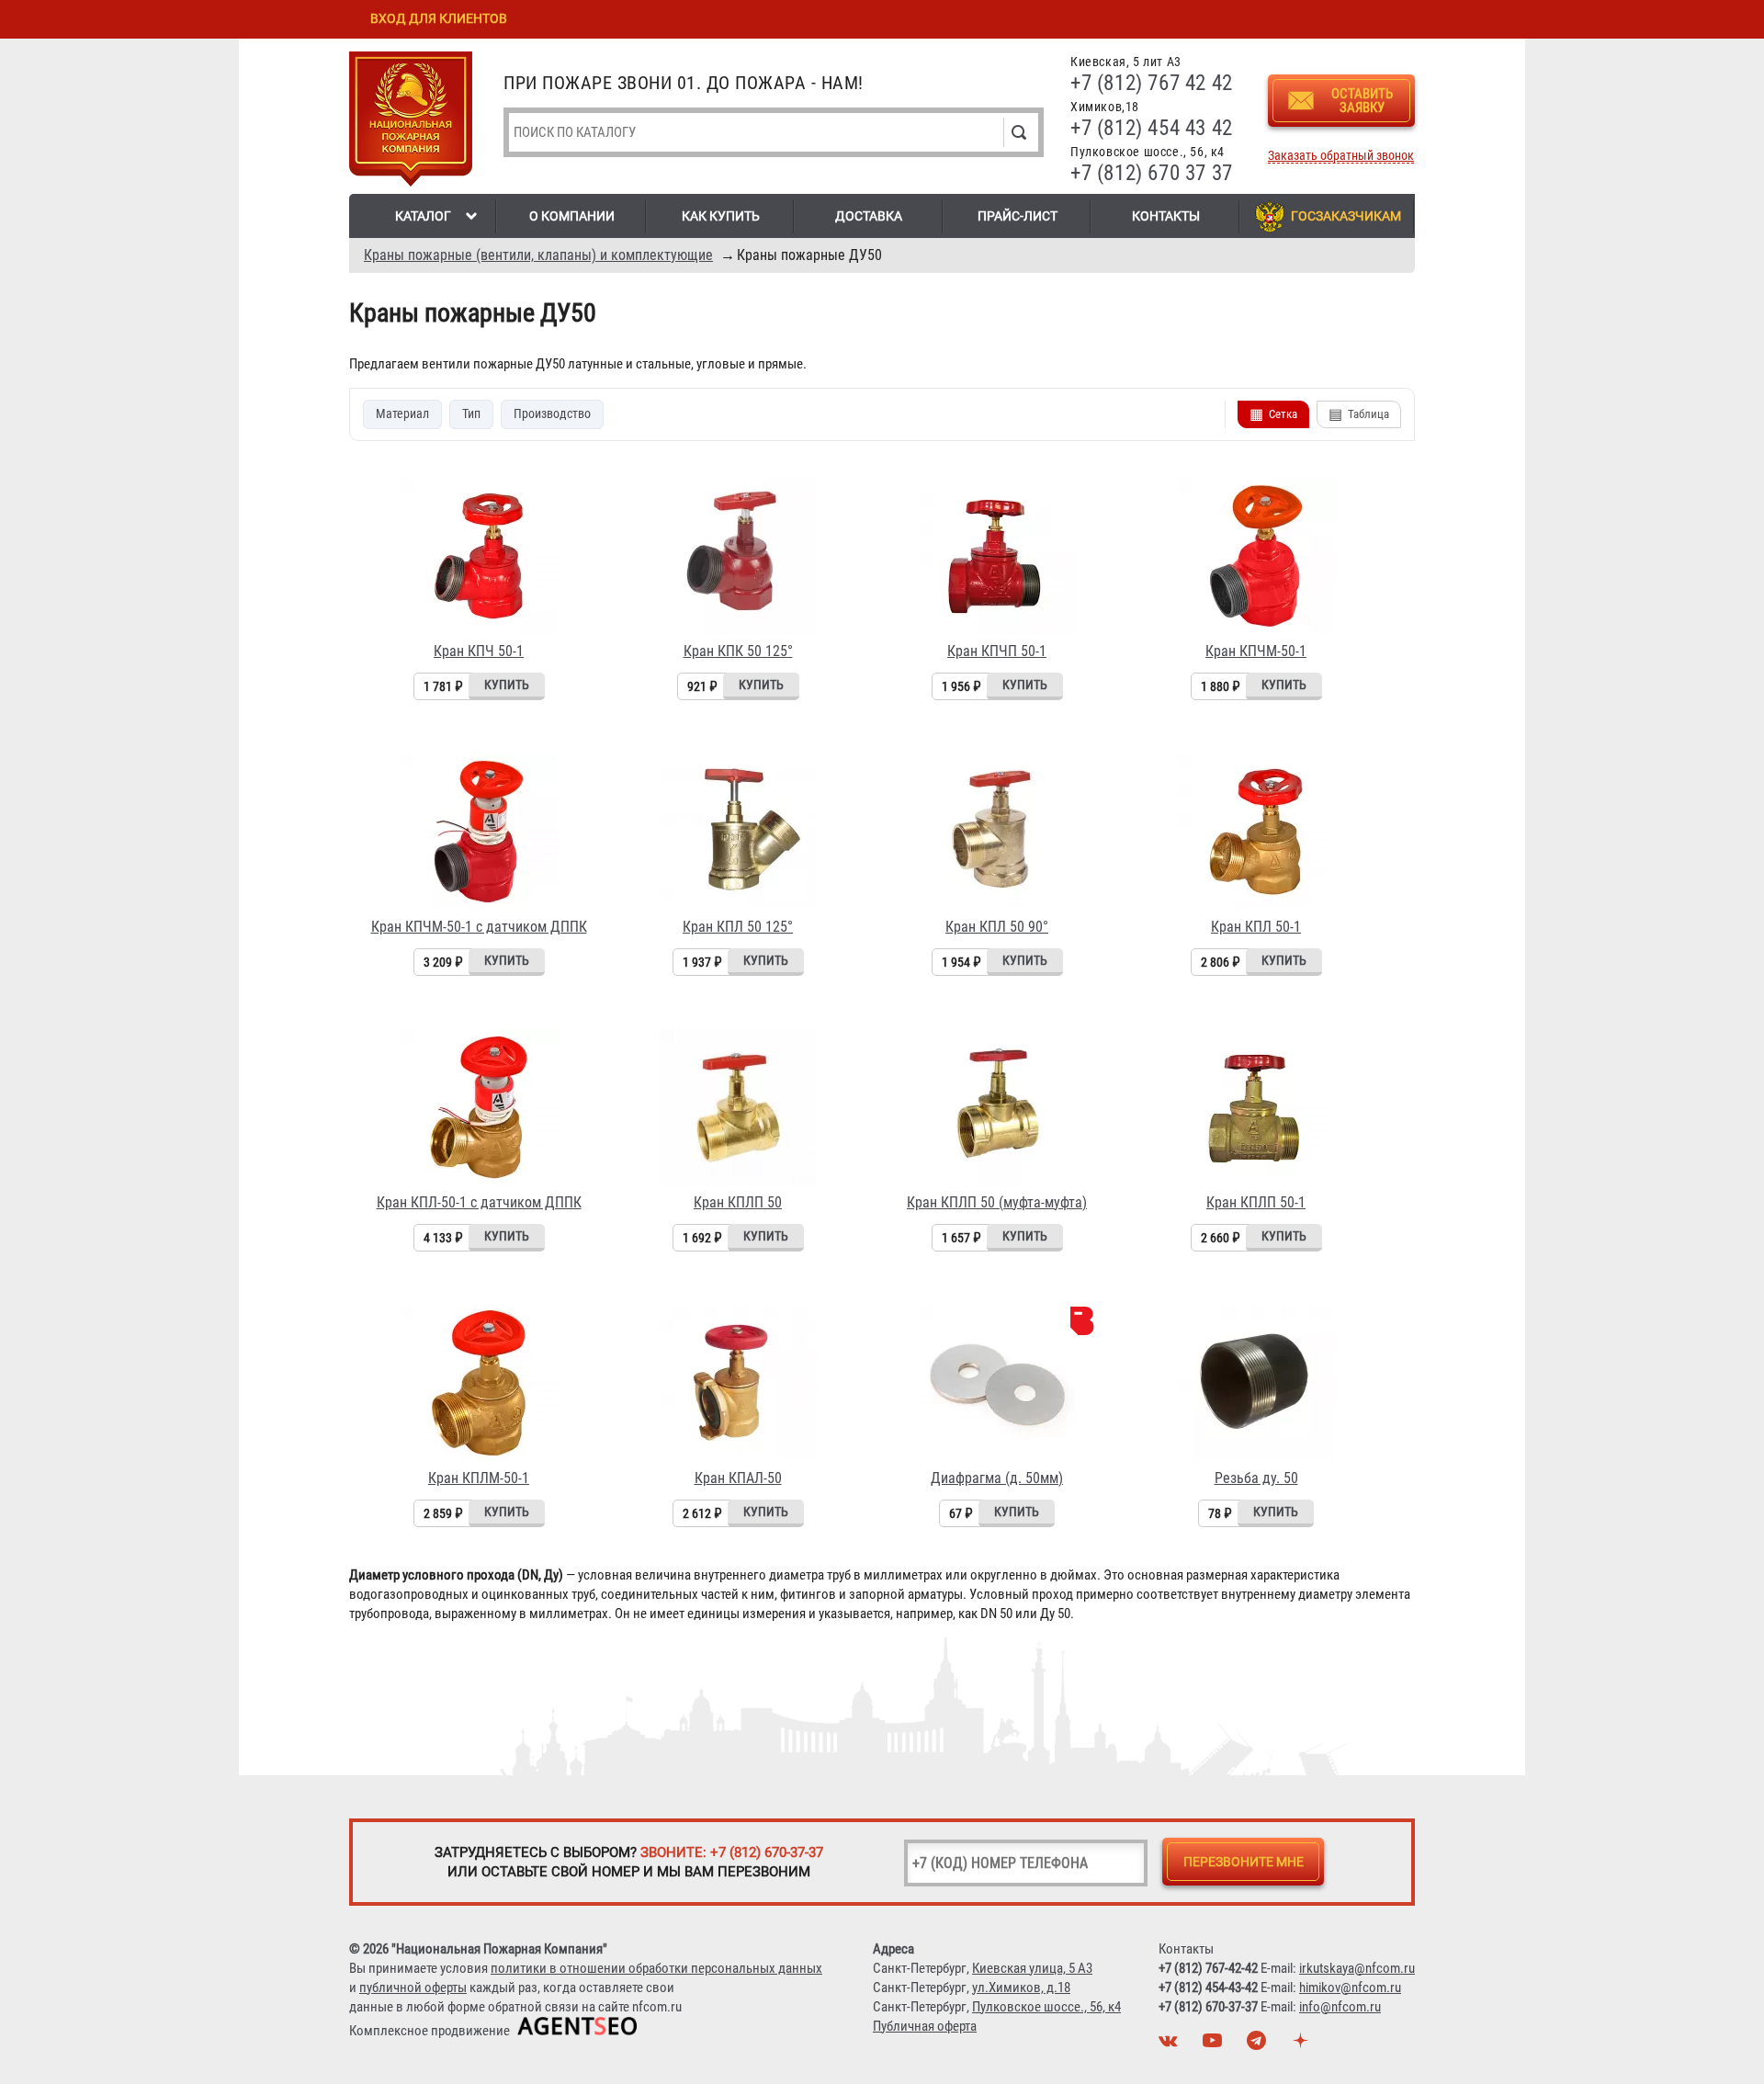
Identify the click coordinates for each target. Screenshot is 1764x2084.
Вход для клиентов (439, 18)
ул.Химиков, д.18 (1021, 1988)
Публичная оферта (925, 2026)
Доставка (869, 216)
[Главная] (411, 122)
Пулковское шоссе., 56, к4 (1046, 2007)
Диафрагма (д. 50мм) (997, 1478)
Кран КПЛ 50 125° (738, 927)
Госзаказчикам (1346, 216)
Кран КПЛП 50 (738, 1202)
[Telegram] (1259, 2045)
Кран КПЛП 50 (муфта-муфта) (997, 1202)
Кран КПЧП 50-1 (997, 651)
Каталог (423, 216)
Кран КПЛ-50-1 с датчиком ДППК (479, 1202)
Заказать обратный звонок (1341, 156)
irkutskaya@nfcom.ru (1357, 1968)
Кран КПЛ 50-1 (1256, 927)
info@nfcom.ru (1340, 2007)
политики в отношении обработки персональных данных (656, 1968)
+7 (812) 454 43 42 (1152, 128)
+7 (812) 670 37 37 (1152, 173)
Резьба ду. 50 (1256, 1478)
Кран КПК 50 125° (738, 651)
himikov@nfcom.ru (1350, 1988)
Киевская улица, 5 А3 (1032, 1968)
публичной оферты (413, 1988)
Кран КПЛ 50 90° (997, 927)
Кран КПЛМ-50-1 (479, 1478)
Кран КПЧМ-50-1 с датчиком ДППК (479, 927)
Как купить (721, 216)
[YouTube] (1215, 2045)
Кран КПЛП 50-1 (1256, 1202)
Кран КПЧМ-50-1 (1256, 651)
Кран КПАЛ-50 (738, 1478)
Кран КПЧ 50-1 (479, 651)
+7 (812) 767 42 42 (1152, 83)
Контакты (1166, 216)
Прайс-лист (1018, 216)
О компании (572, 216)
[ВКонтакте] (1170, 2045)
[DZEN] (1303, 2045)
